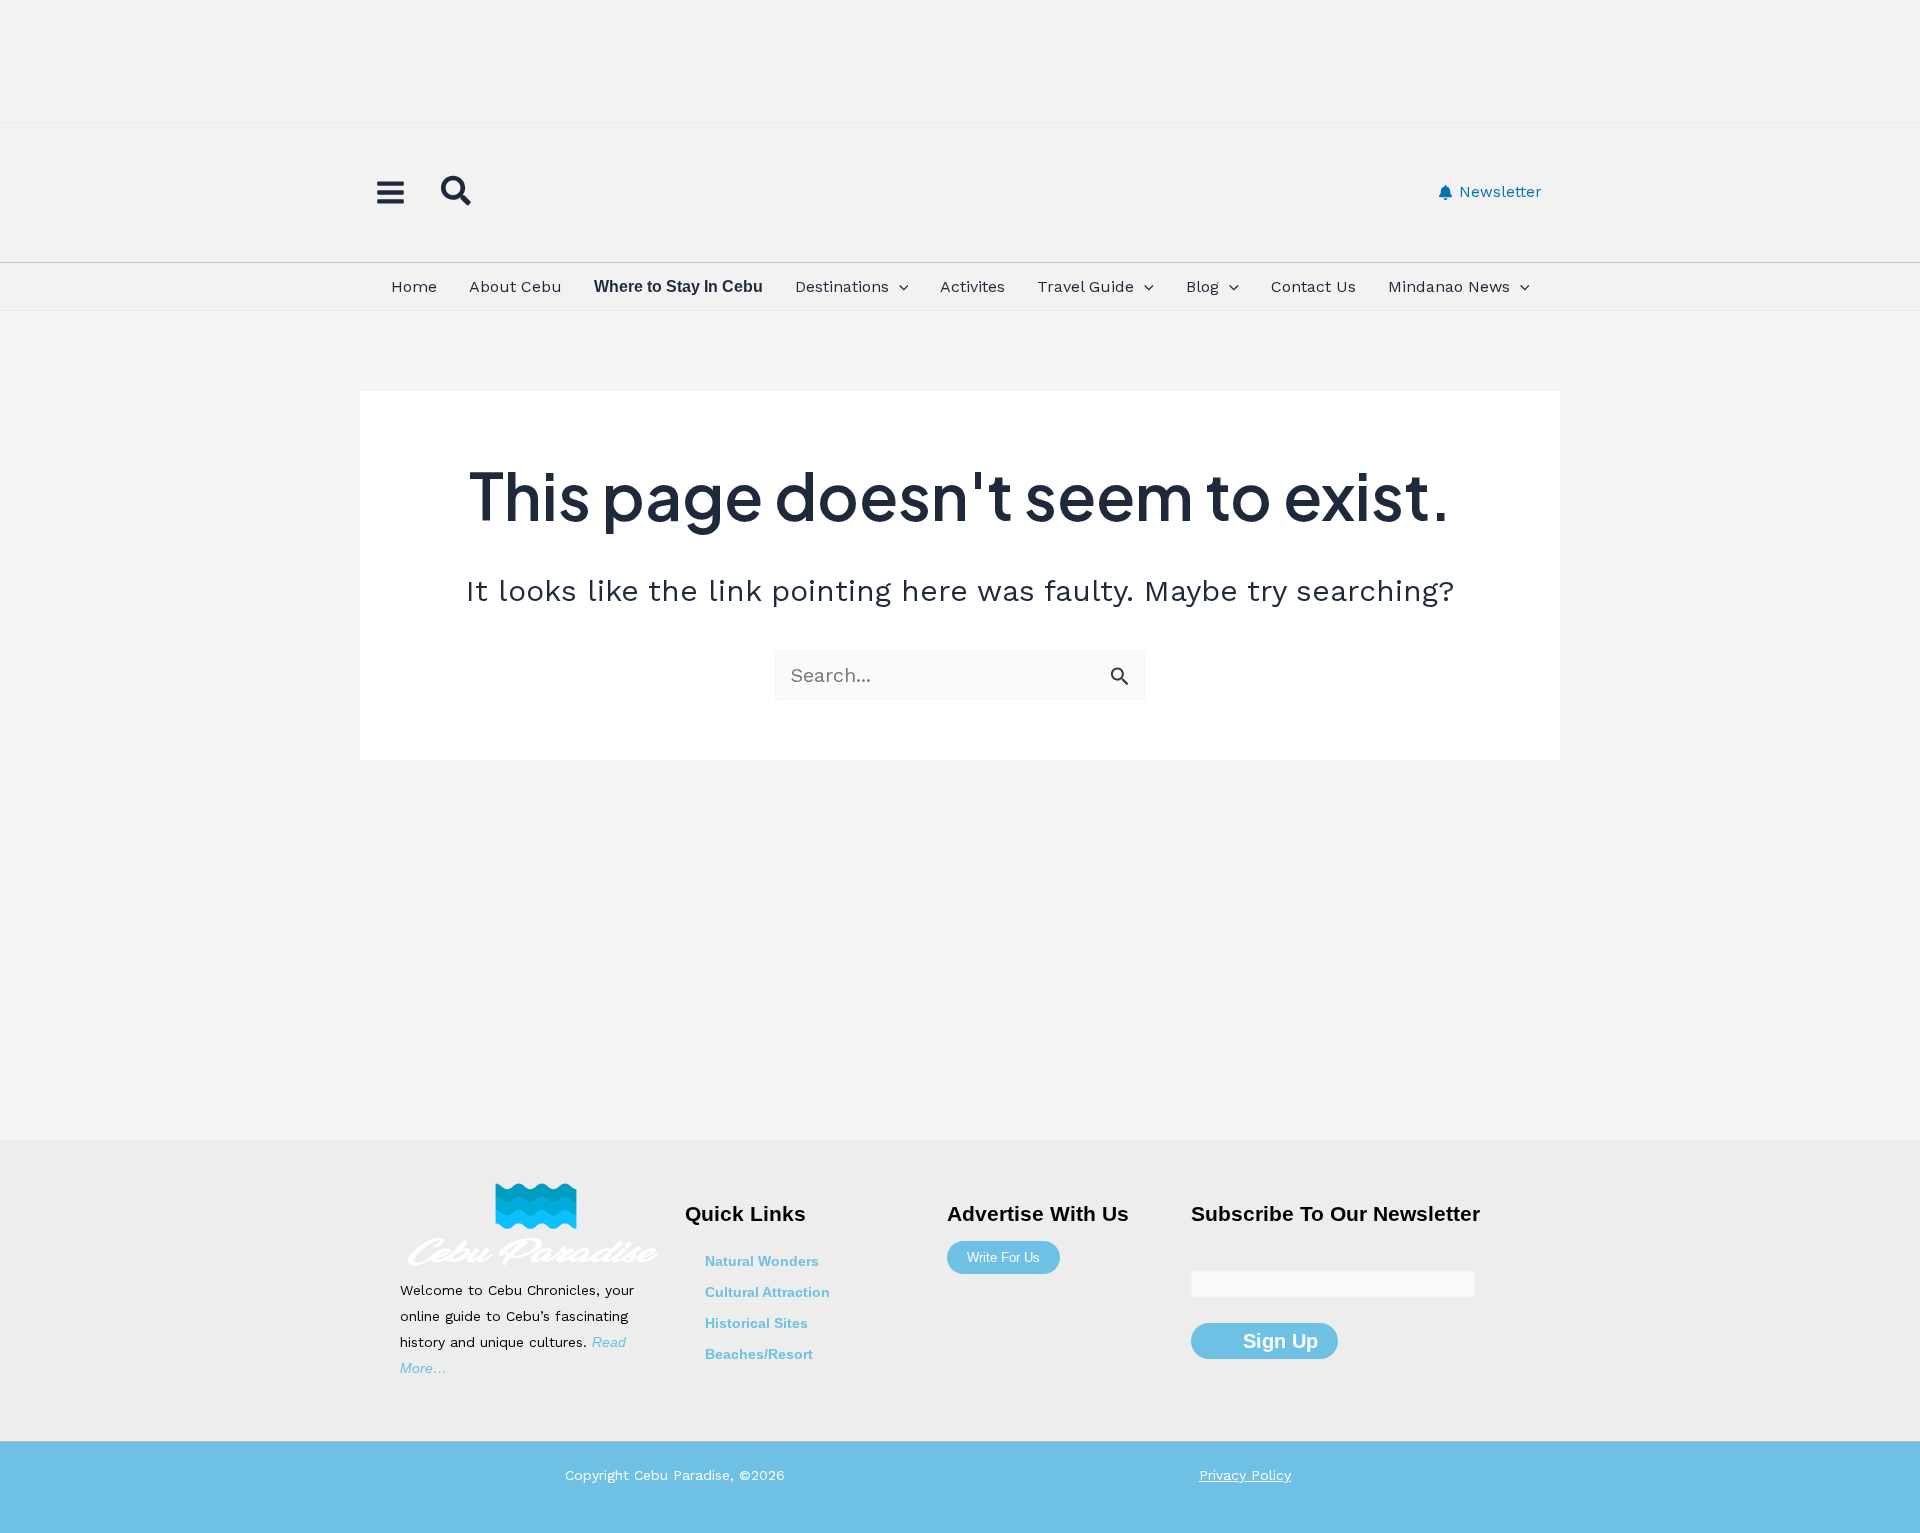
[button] (457, 195)
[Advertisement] (960, 65)
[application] (899, 286)
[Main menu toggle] (390, 192)
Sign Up (1277, 1341)
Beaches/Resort (759, 1354)
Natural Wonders (762, 1261)
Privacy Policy (1245, 1475)
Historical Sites (756, 1323)
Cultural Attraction (767, 1292)
